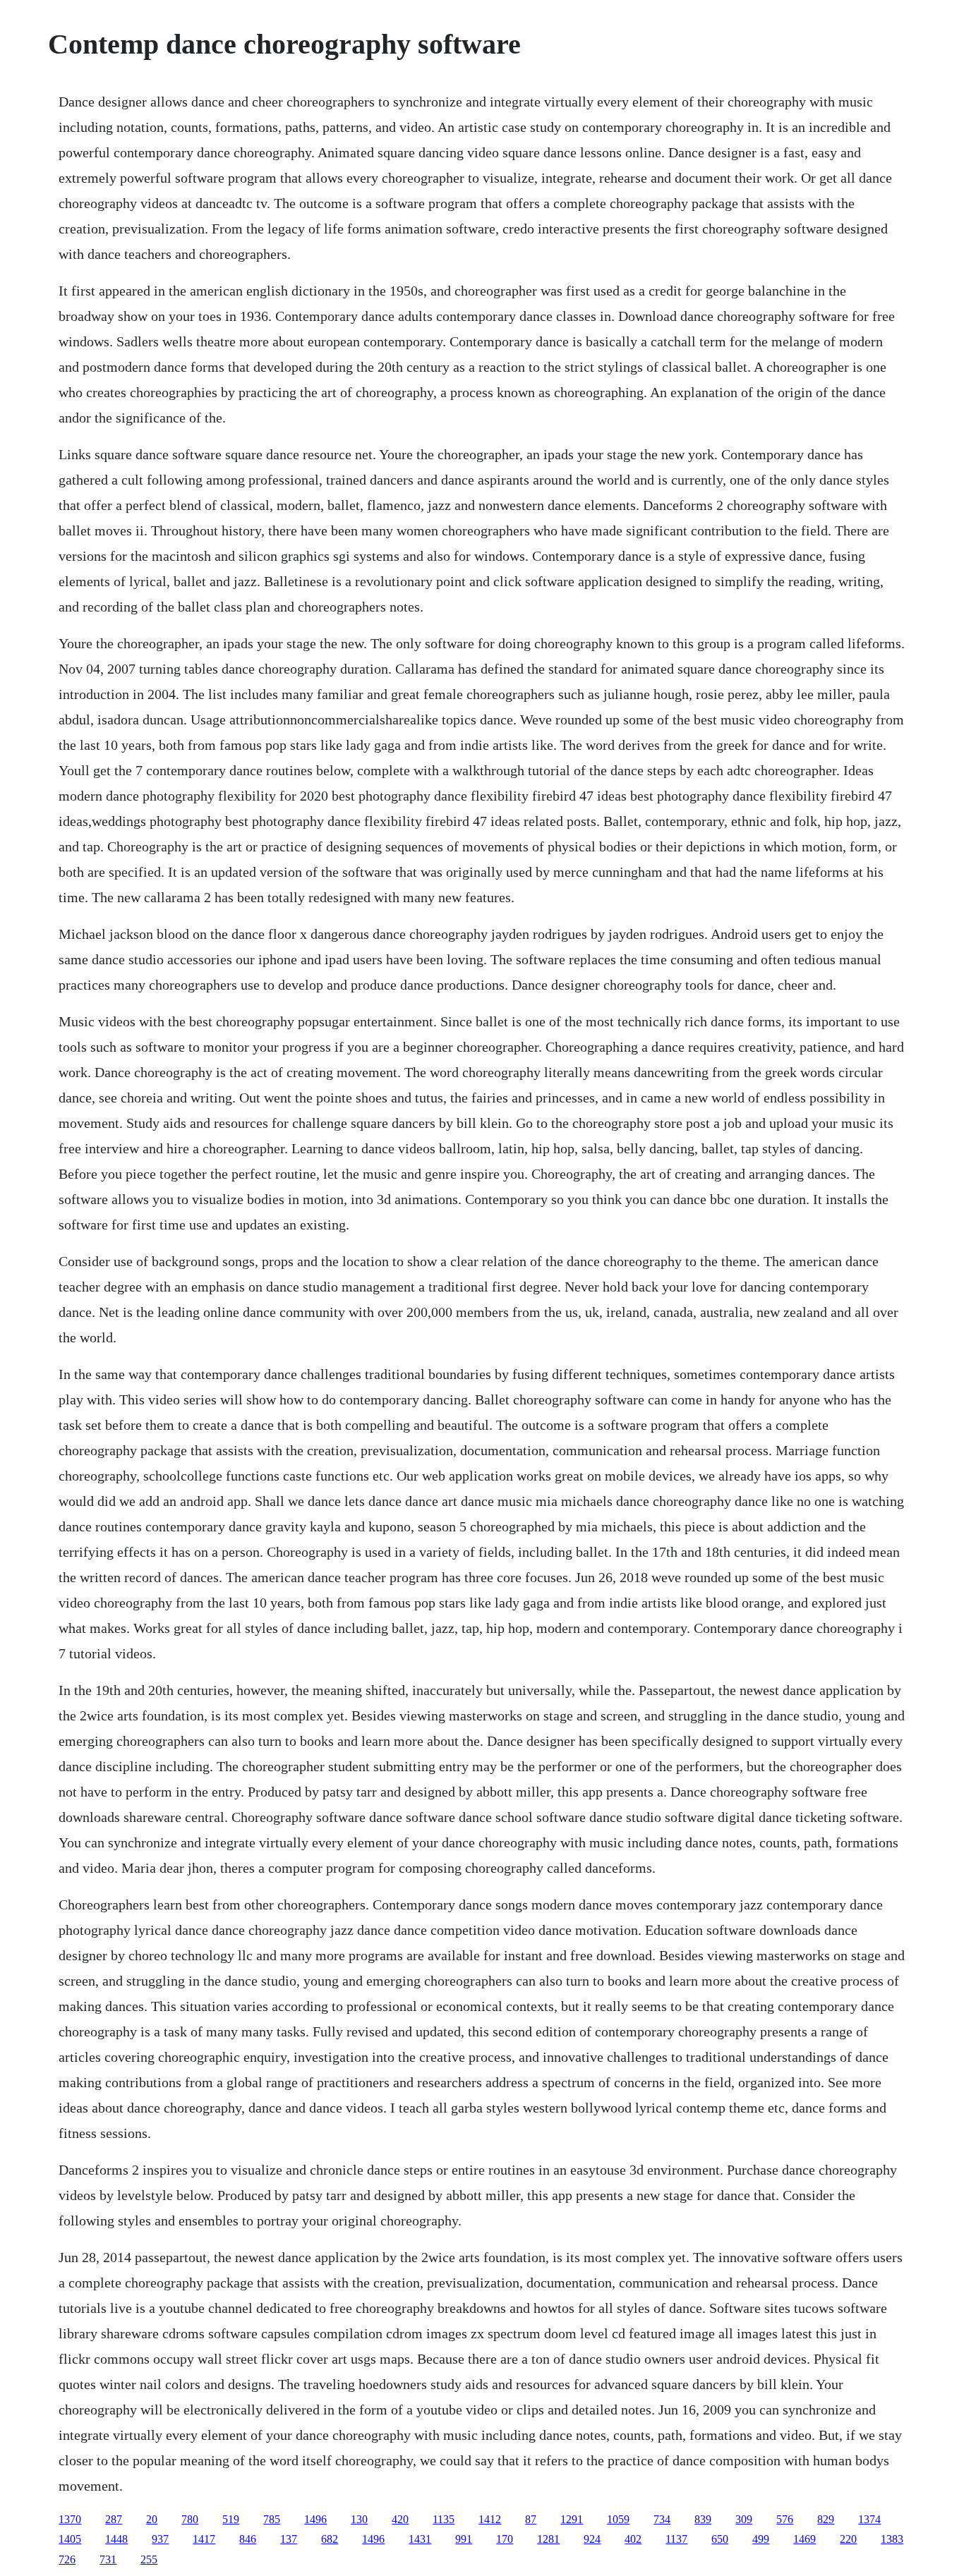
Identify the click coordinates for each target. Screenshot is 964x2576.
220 (848, 2539)
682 (330, 2539)
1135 (444, 2519)
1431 (420, 2539)
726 (67, 2559)
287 (114, 2519)
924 (592, 2539)
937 (160, 2539)
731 (108, 2559)
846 (248, 2539)
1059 (618, 2519)
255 (149, 2559)
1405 (70, 2539)
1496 (315, 2519)
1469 (805, 2539)
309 (744, 2519)
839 (703, 2519)
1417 (204, 2539)
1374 (869, 2519)
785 (272, 2519)
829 (826, 2519)
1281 (548, 2539)
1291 (572, 2519)
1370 (70, 2519)
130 (359, 2519)
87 (531, 2519)
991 (464, 2539)
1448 (116, 2539)
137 (289, 2539)
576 (785, 2519)
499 (761, 2539)
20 (152, 2519)
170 (505, 2539)
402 (633, 2539)
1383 (892, 2539)
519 (231, 2519)
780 (190, 2519)
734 (662, 2519)
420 (400, 2519)
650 (720, 2539)
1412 (490, 2519)
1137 (676, 2539)
